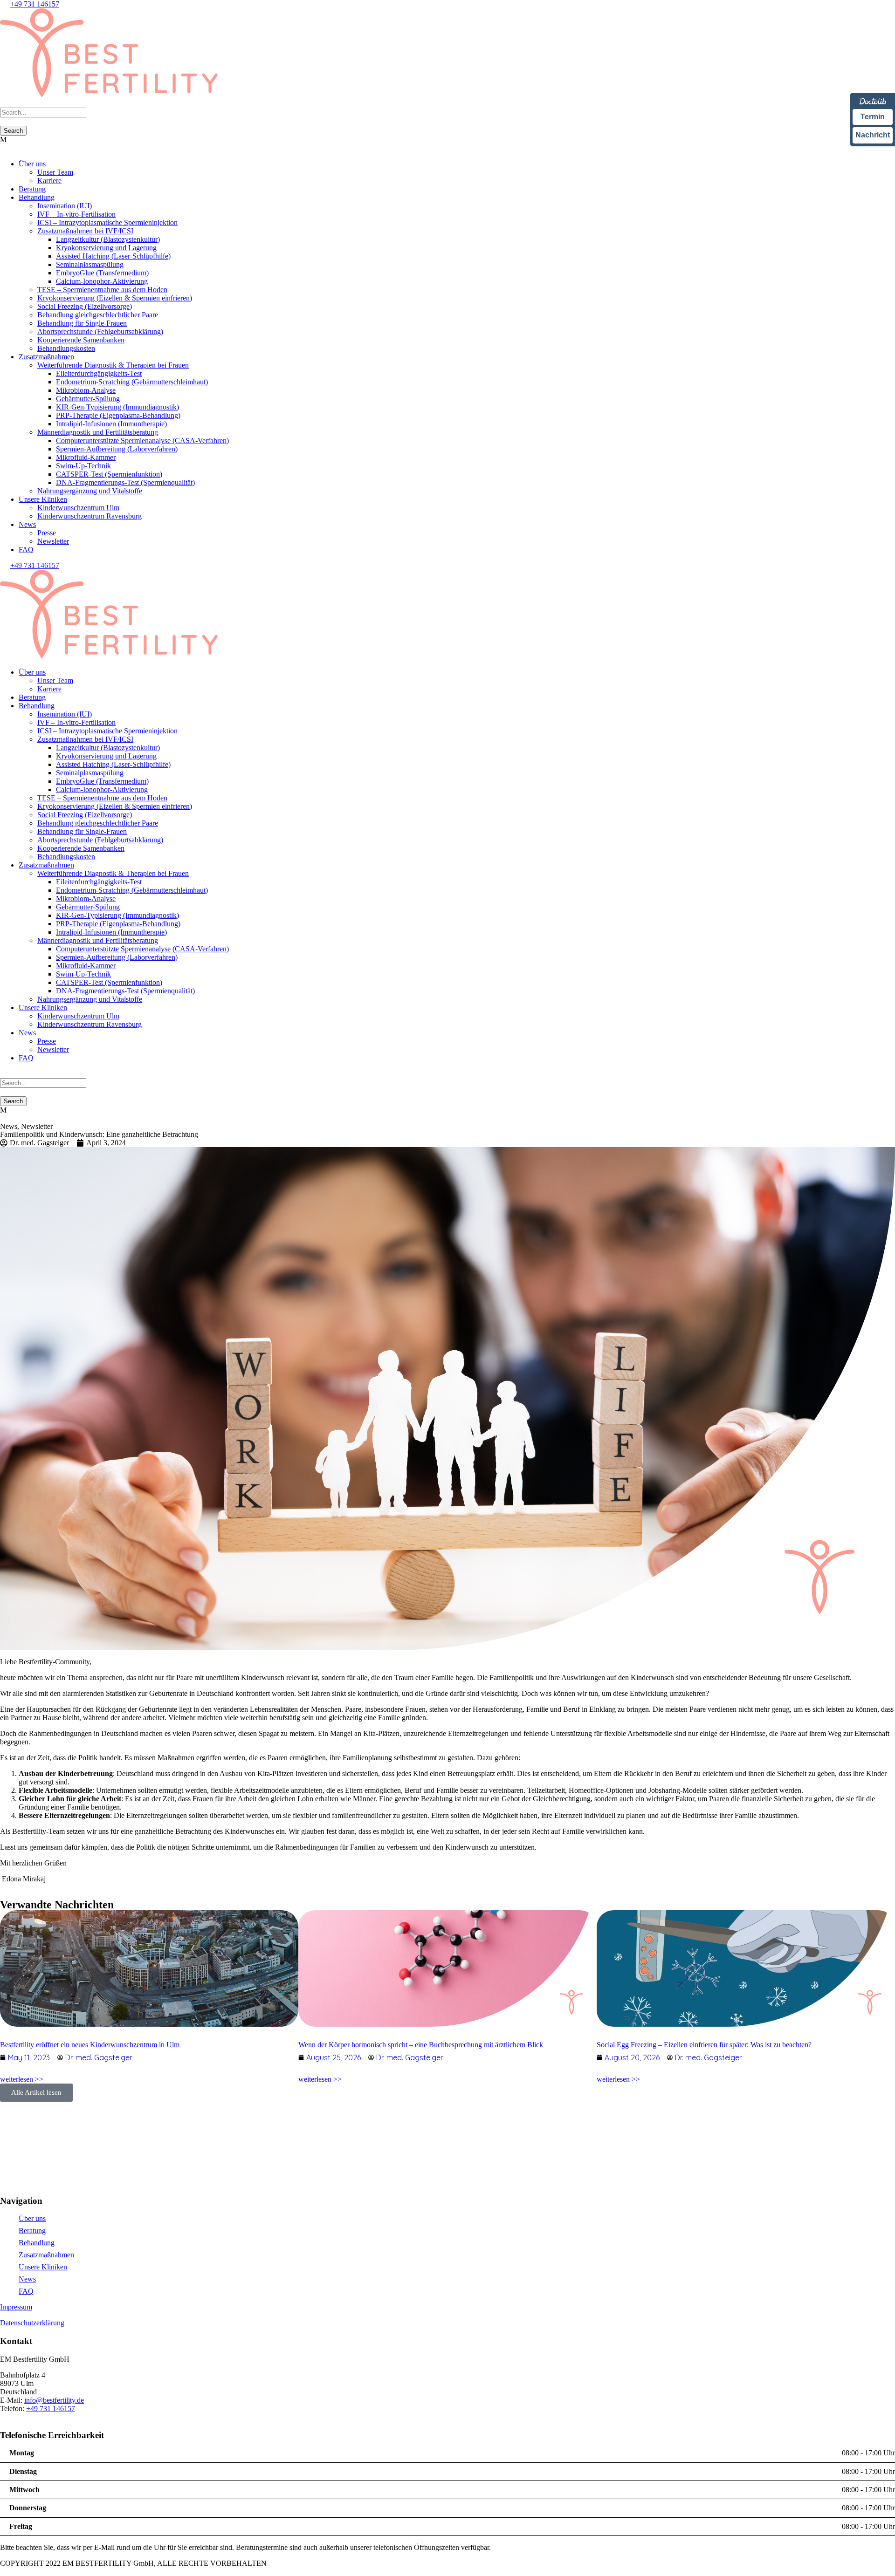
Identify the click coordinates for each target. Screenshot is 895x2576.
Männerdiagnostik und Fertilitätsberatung (98, 432)
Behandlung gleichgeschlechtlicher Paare (98, 315)
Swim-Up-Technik (83, 466)
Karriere (49, 181)
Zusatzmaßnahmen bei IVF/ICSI (85, 231)
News (27, 524)
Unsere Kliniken (43, 499)
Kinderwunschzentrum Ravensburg (89, 516)
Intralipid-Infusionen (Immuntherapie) (111, 424)
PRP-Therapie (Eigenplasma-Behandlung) (118, 415)
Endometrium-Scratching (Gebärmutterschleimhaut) (132, 382)
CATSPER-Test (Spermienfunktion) (109, 474)
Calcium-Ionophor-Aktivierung (102, 281)
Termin (873, 117)
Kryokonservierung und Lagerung (106, 248)
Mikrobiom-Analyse (86, 390)
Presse (47, 533)
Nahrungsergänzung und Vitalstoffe (90, 491)
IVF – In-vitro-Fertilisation (76, 214)
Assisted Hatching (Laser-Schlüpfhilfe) (113, 256)
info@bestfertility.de (54, 2400)
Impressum (16, 2307)
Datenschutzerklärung (32, 2323)
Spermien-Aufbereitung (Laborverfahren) (117, 449)
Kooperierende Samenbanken (81, 340)
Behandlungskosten (66, 348)
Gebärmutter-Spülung (88, 399)
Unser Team (55, 172)
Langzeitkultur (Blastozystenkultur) (108, 239)
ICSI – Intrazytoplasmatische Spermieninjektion (107, 222)
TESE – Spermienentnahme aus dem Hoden (102, 290)
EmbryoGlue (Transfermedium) (102, 273)
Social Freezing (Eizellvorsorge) (85, 306)
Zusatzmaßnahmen (46, 357)
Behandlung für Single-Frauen (82, 323)
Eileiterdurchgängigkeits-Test (99, 373)
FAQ (26, 550)
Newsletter (53, 541)
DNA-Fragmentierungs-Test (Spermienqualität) (125, 482)
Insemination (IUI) (65, 206)
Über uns (32, 164)
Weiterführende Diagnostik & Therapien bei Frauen (113, 365)
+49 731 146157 (35, 4)
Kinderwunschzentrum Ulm (78, 508)
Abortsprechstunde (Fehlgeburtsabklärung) (100, 331)
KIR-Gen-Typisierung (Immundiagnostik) (117, 407)
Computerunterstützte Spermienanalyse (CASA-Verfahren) (142, 441)
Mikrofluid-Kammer (86, 457)
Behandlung (37, 197)
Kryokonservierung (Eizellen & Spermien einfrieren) (115, 298)
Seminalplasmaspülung (90, 264)
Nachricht (873, 135)
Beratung (32, 189)
